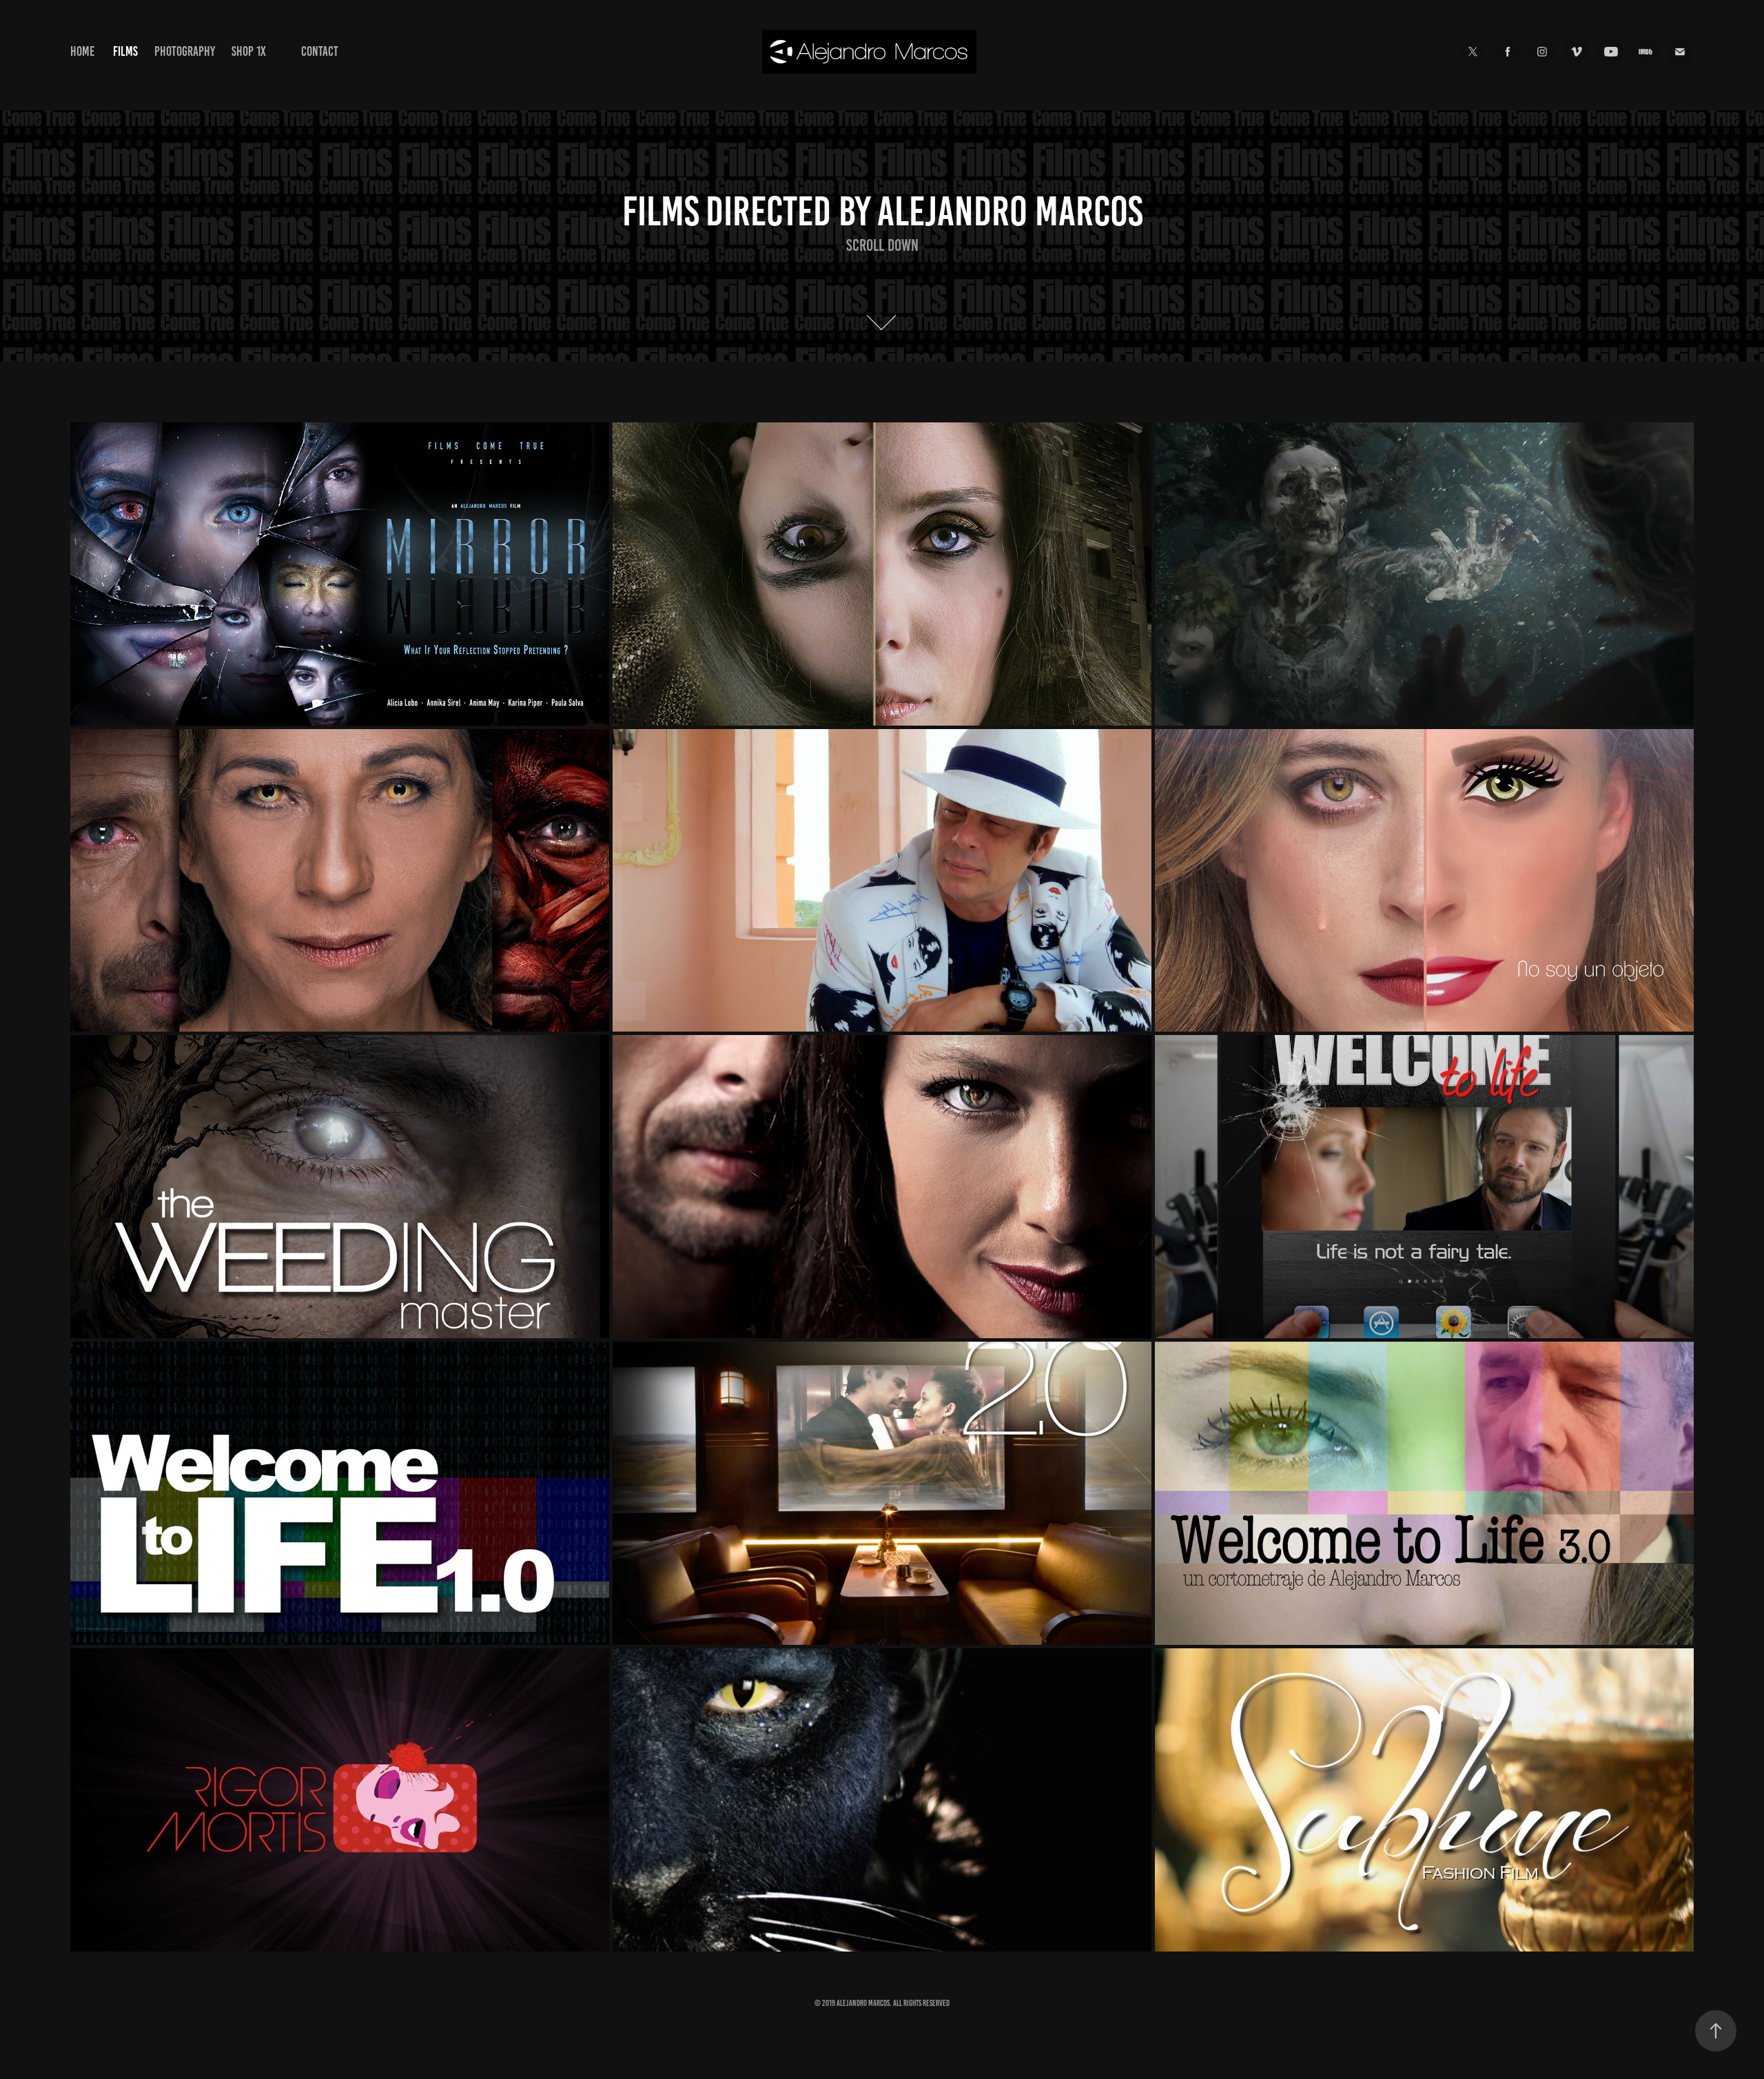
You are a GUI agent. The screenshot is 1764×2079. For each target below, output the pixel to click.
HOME (82, 51)
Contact (320, 51)
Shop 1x (249, 51)
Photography (185, 51)
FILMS (125, 51)
